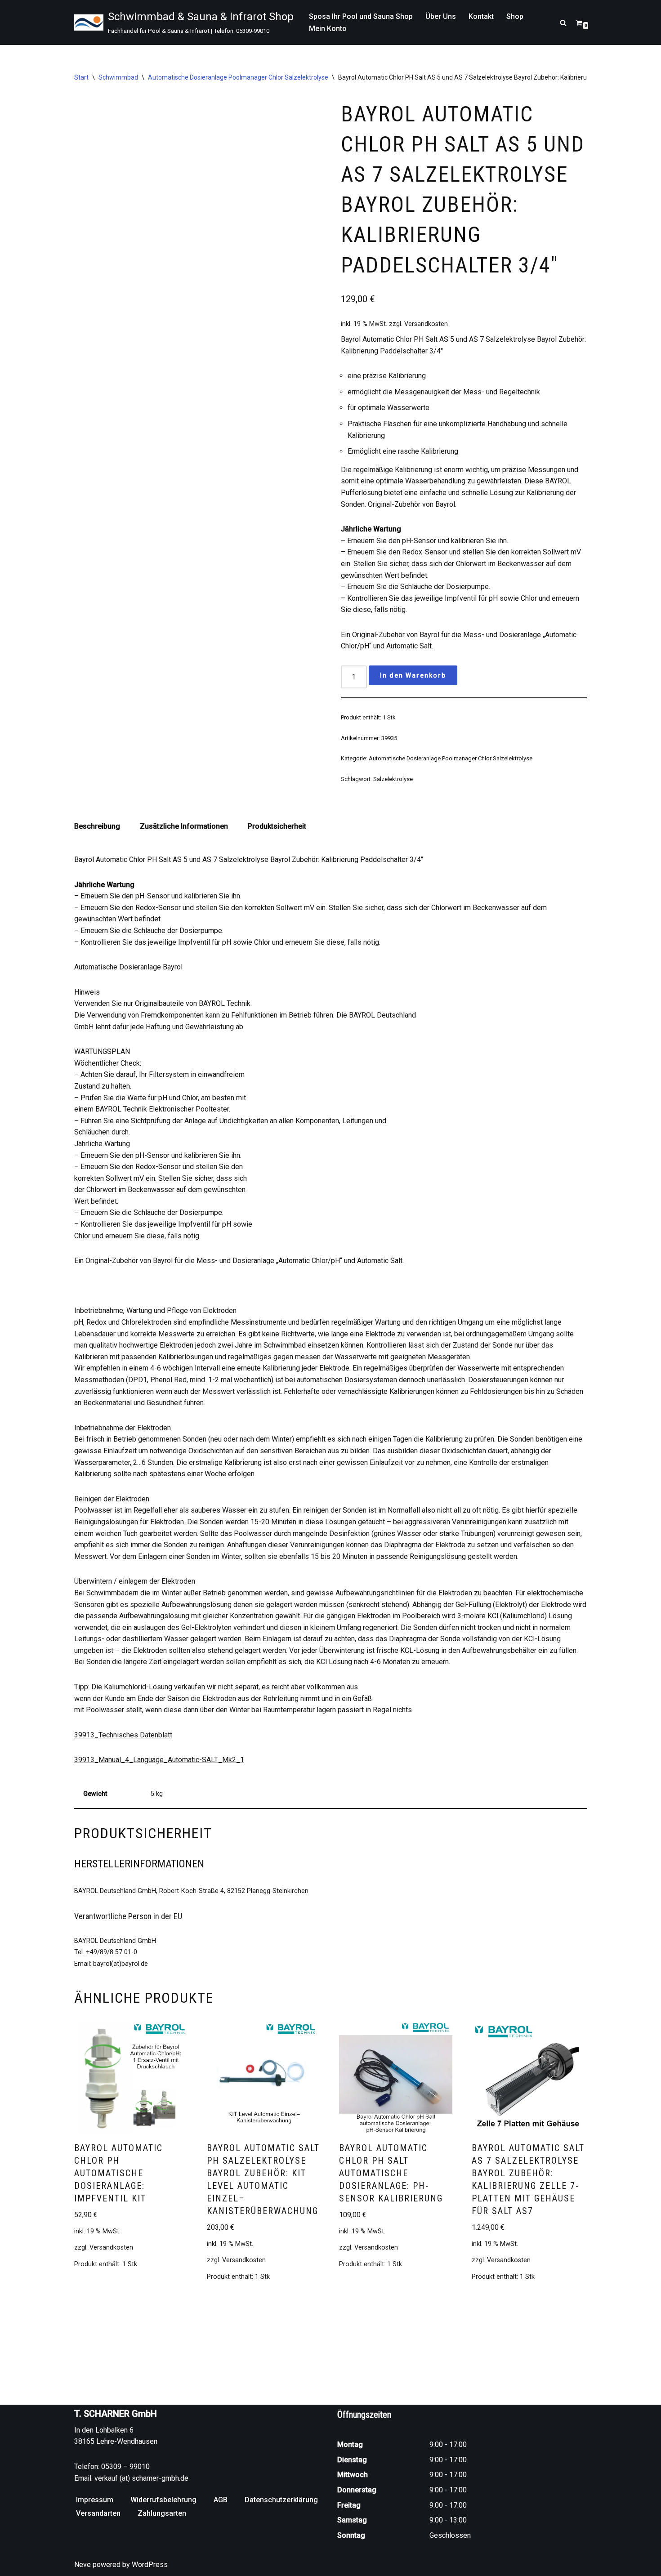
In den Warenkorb (413, 675)
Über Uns (441, 16)
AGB (221, 2500)
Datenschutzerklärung (281, 2500)
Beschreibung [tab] (97, 826)
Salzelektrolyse (393, 779)
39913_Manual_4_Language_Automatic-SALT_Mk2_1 (159, 1760)
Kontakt (481, 16)
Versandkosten (426, 324)
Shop (515, 16)
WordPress (150, 2565)
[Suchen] (563, 23)
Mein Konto (328, 29)
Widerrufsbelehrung (163, 2500)
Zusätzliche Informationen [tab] (184, 826)
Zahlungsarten (162, 2513)
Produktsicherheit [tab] (277, 826)
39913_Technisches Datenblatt (123, 1735)
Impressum (95, 2500)
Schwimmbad (118, 77)
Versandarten (98, 2513)
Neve (83, 2565)
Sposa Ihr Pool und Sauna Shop (361, 16)
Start (81, 77)
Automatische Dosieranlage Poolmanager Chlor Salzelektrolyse (238, 77)
